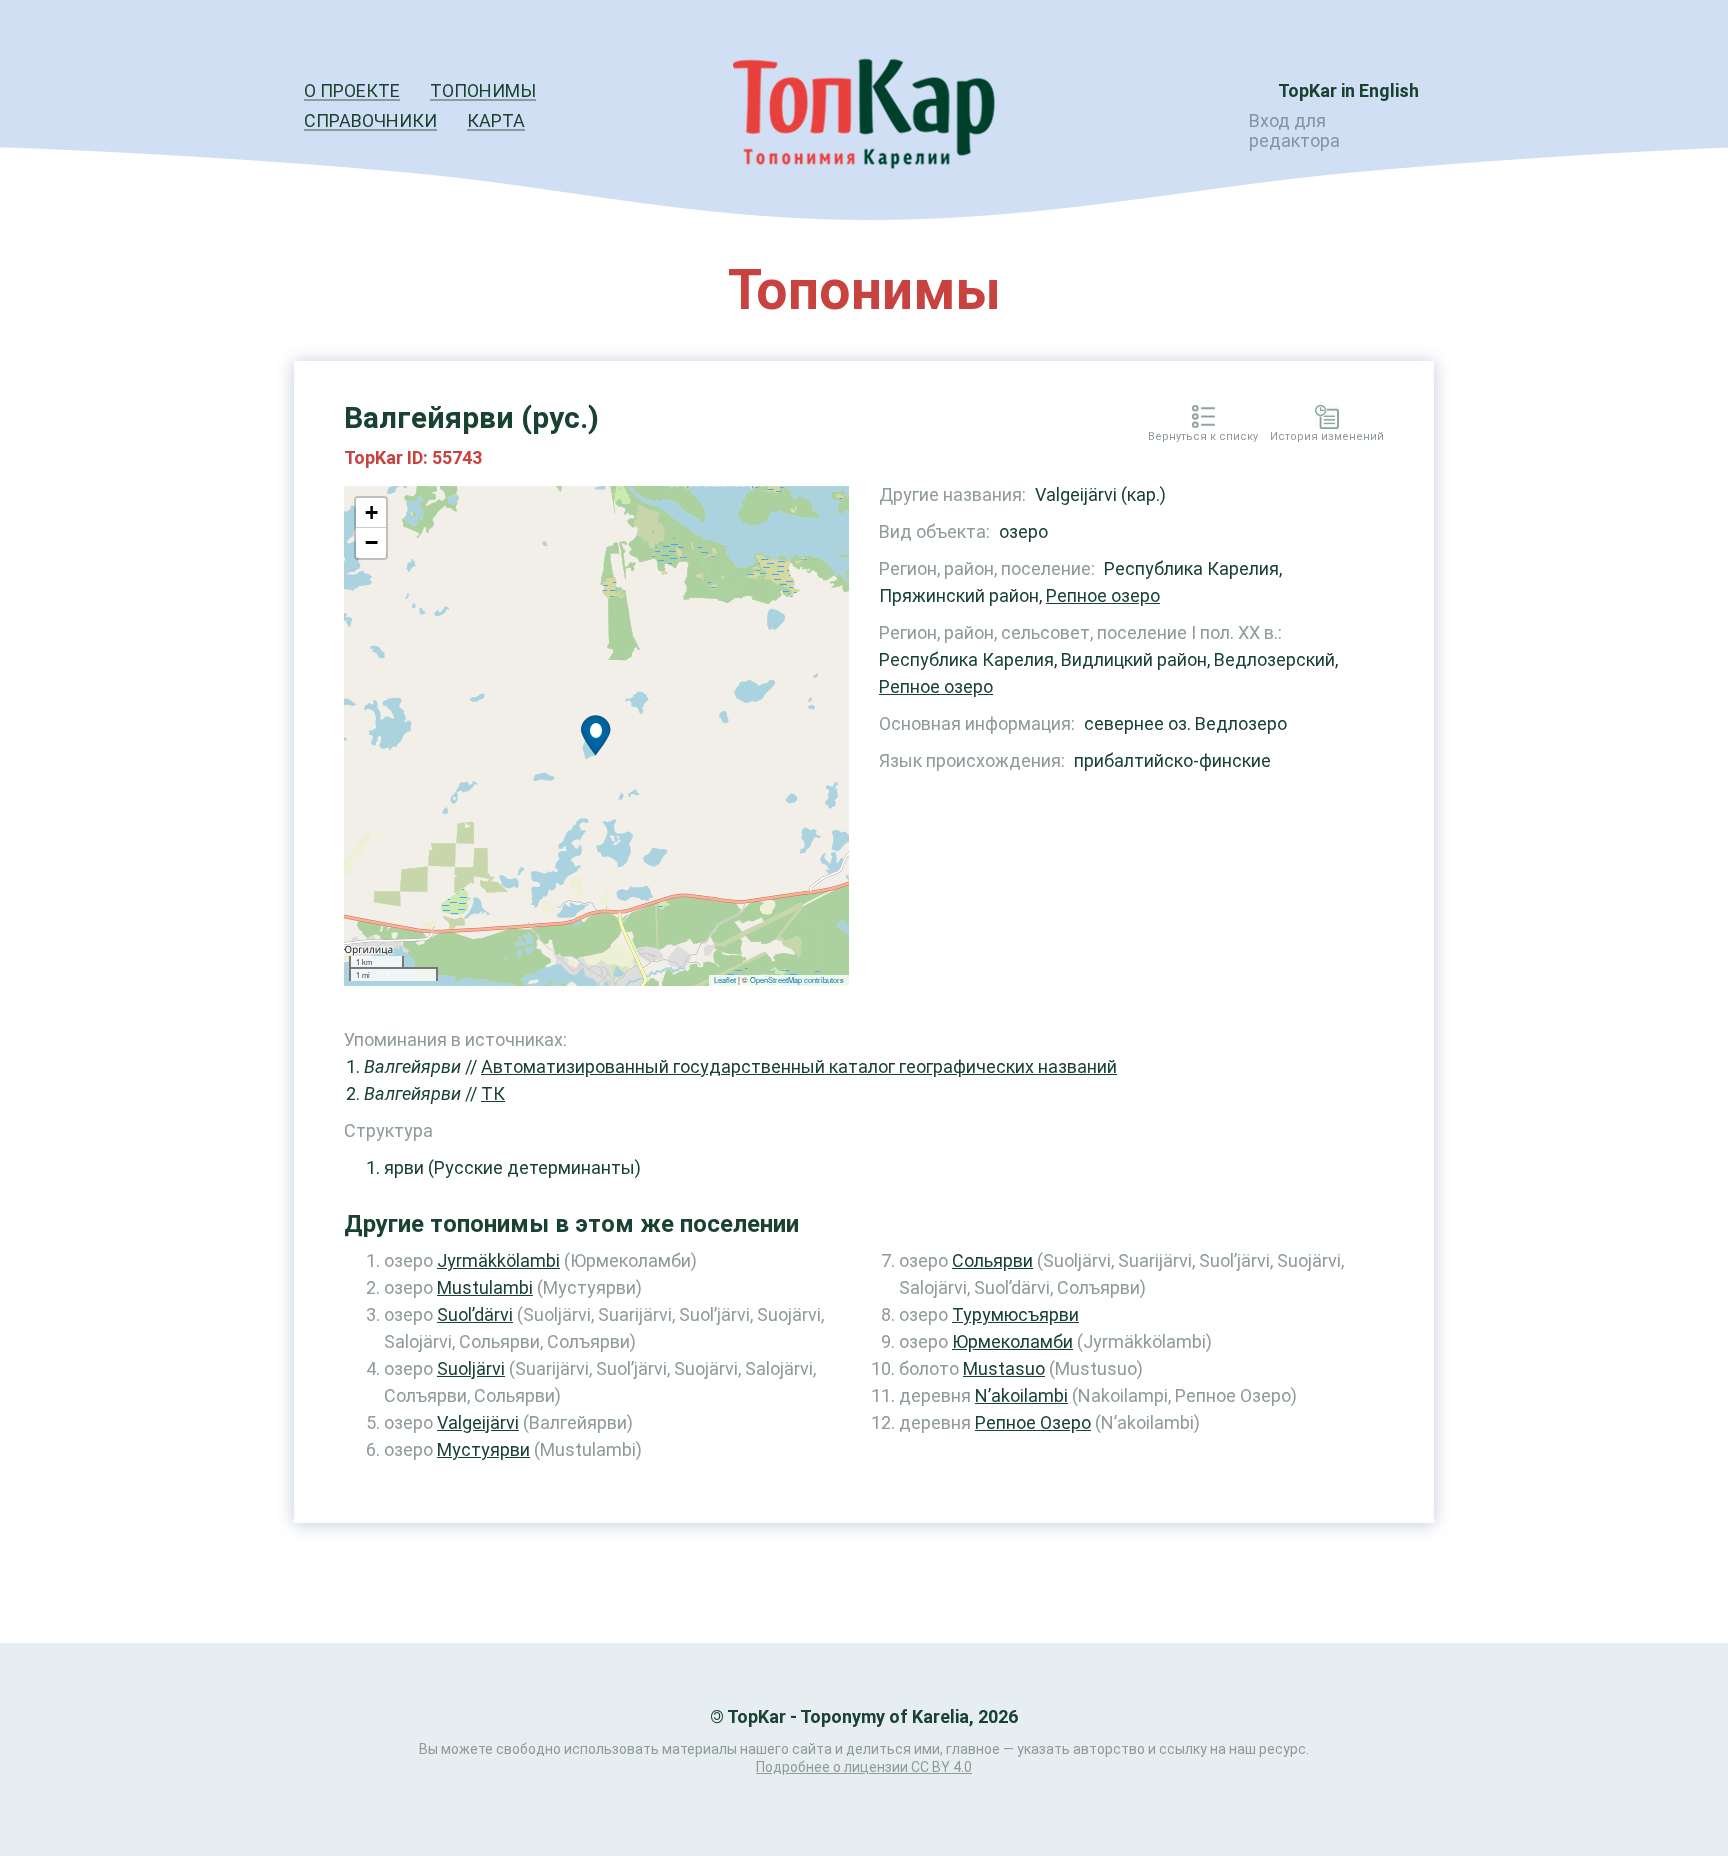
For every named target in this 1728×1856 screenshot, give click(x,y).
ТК (493, 1093)
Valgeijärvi (478, 1422)
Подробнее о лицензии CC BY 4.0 (864, 1767)
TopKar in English (1348, 90)
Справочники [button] (370, 120)
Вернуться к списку (1203, 437)
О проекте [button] (352, 90)
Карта (496, 120)
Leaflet (725, 979)
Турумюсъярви (1015, 1314)
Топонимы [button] (483, 90)
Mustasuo (1004, 1368)
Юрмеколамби (1012, 1341)
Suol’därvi (475, 1314)
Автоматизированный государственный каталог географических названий (799, 1066)
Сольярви (992, 1260)
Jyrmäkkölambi (498, 1260)
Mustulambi (485, 1287)
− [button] (371, 542)
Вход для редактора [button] (1294, 130)
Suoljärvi (471, 1368)
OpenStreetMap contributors (797, 979)
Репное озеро (1103, 595)
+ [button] (371, 512)
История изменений (1327, 437)
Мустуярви (483, 1449)
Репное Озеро (1033, 1422)
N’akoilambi (1021, 1395)
